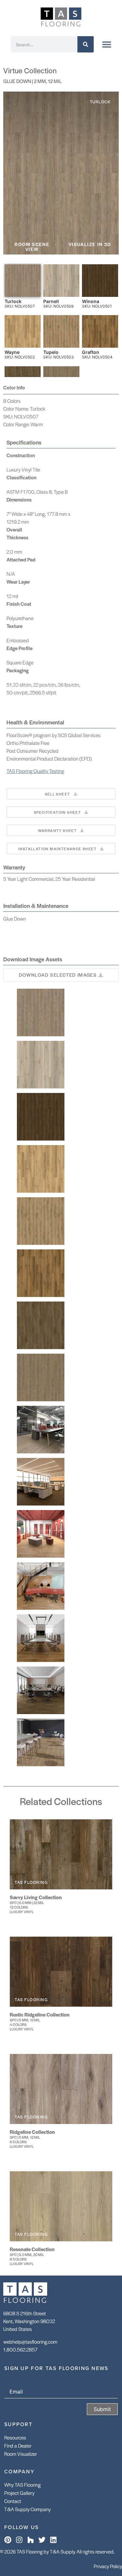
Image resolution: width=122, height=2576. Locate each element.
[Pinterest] (8, 2540)
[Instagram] (19, 2540)
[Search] (86, 44)
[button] (32, 247)
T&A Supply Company (27, 2509)
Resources (15, 2437)
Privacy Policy (108, 2566)
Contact (13, 2501)
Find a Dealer (18, 2445)
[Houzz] (31, 2540)
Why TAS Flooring (22, 2485)
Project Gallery (19, 2493)
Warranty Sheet (58, 830)
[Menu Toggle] (107, 44)
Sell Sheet (58, 794)
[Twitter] (42, 2540)
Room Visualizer (21, 2454)
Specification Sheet (58, 812)
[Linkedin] (53, 2540)
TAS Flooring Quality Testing (35, 771)
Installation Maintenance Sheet (57, 849)
